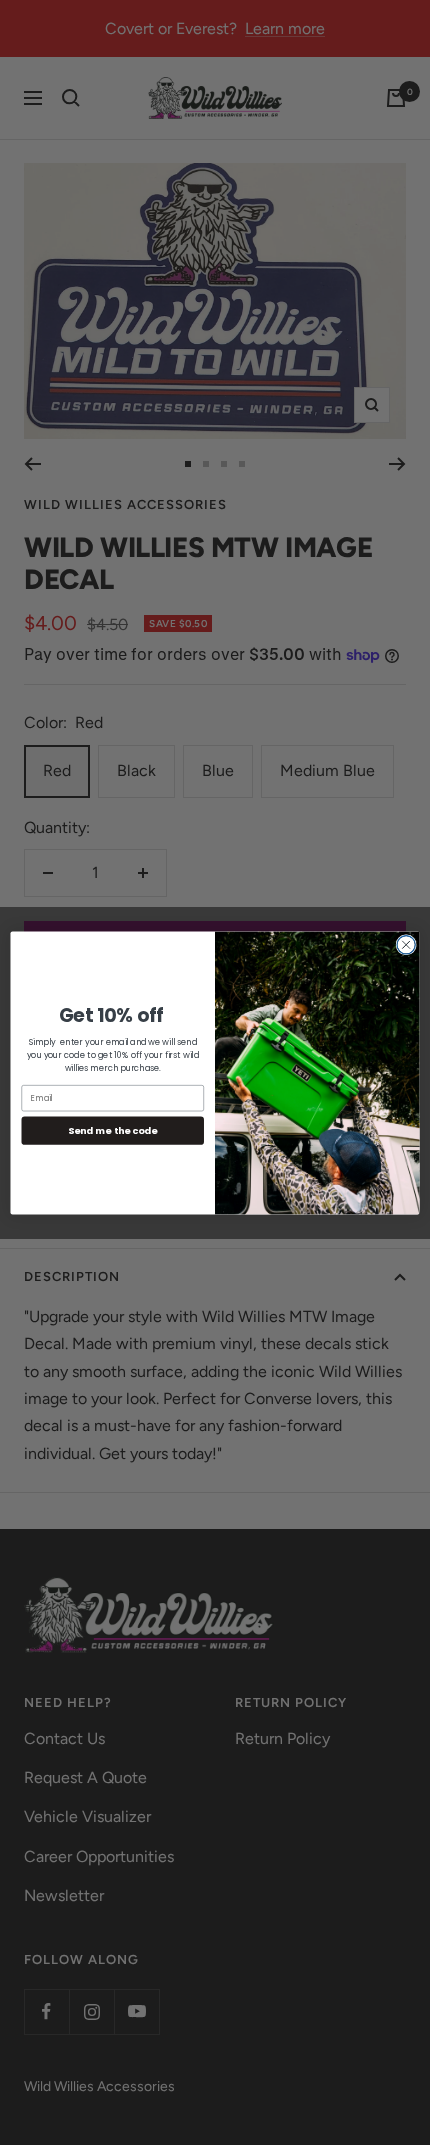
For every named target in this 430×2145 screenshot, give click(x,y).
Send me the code (113, 1129)
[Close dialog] (406, 944)
